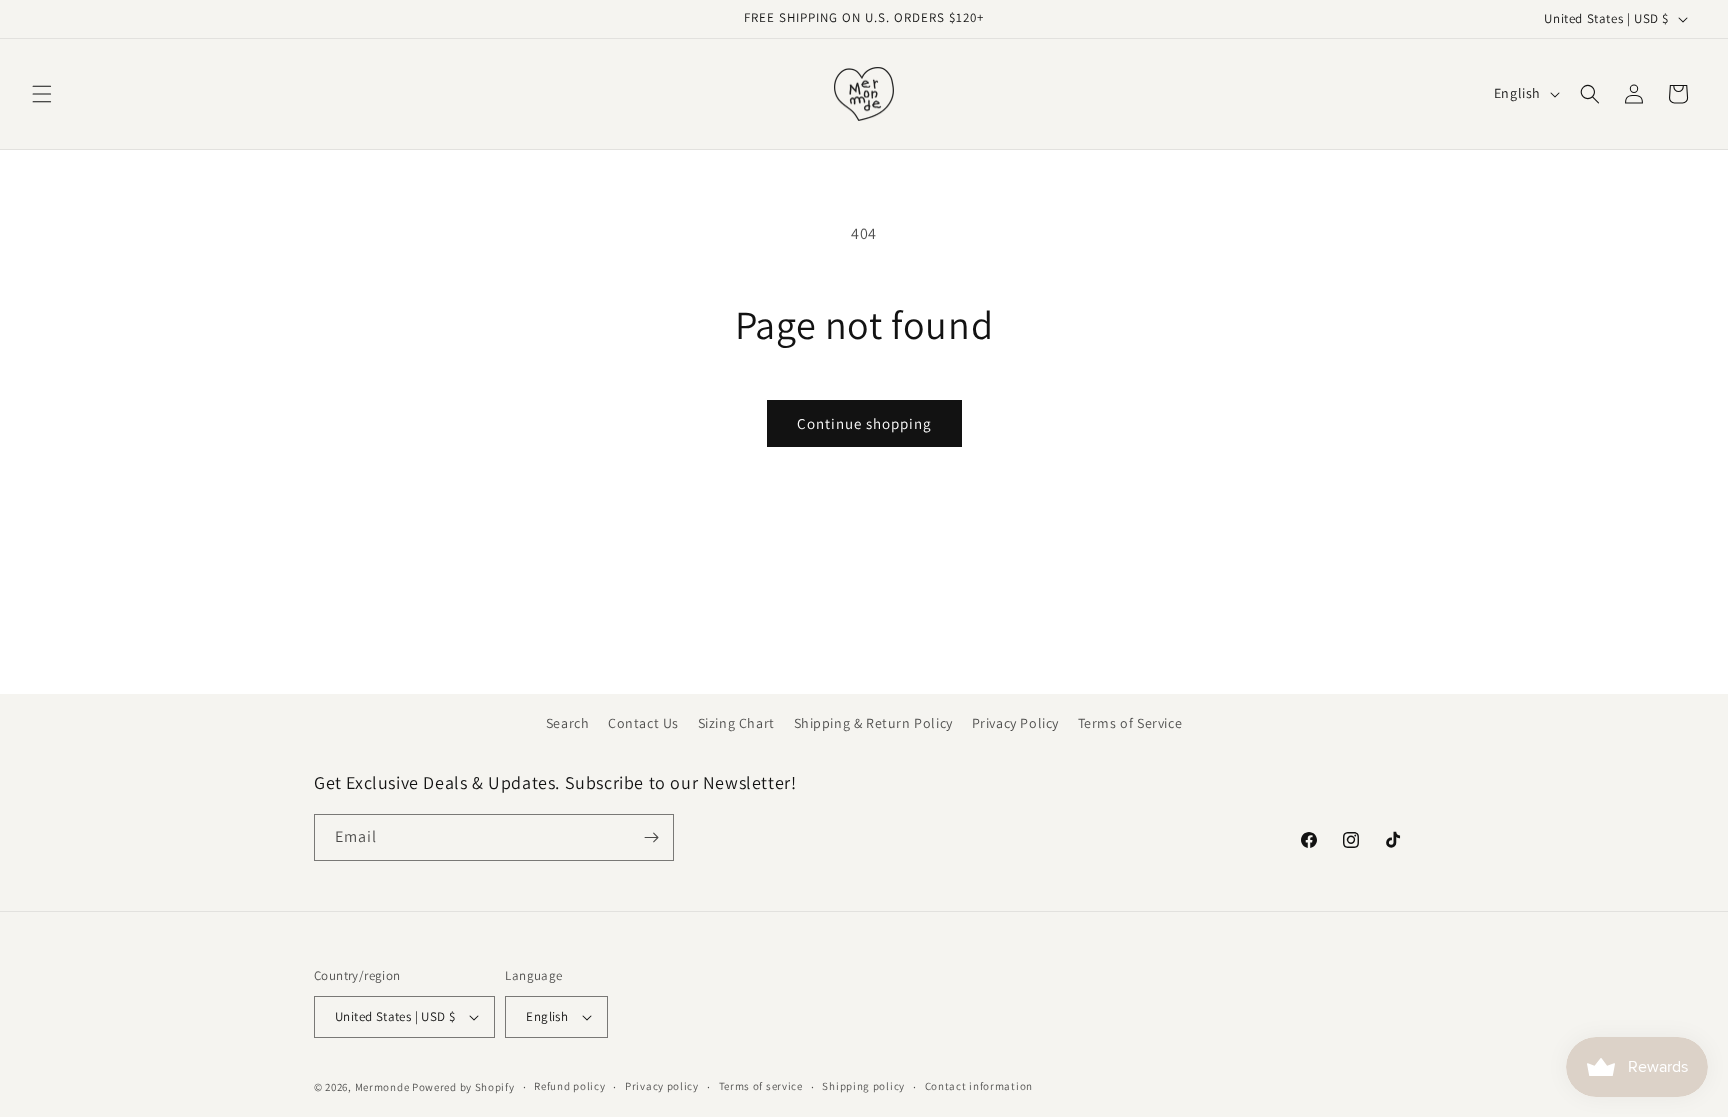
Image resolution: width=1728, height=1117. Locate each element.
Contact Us (643, 723)
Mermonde (382, 1087)
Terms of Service (1130, 723)
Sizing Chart (736, 723)
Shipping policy (863, 1086)
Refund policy (569, 1086)
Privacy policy (662, 1086)
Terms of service (761, 1086)
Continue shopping (864, 423)
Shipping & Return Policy (873, 723)
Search (568, 723)
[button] (42, 94)
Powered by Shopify (463, 1087)
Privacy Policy (1015, 723)
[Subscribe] (651, 837)
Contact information (979, 1086)
